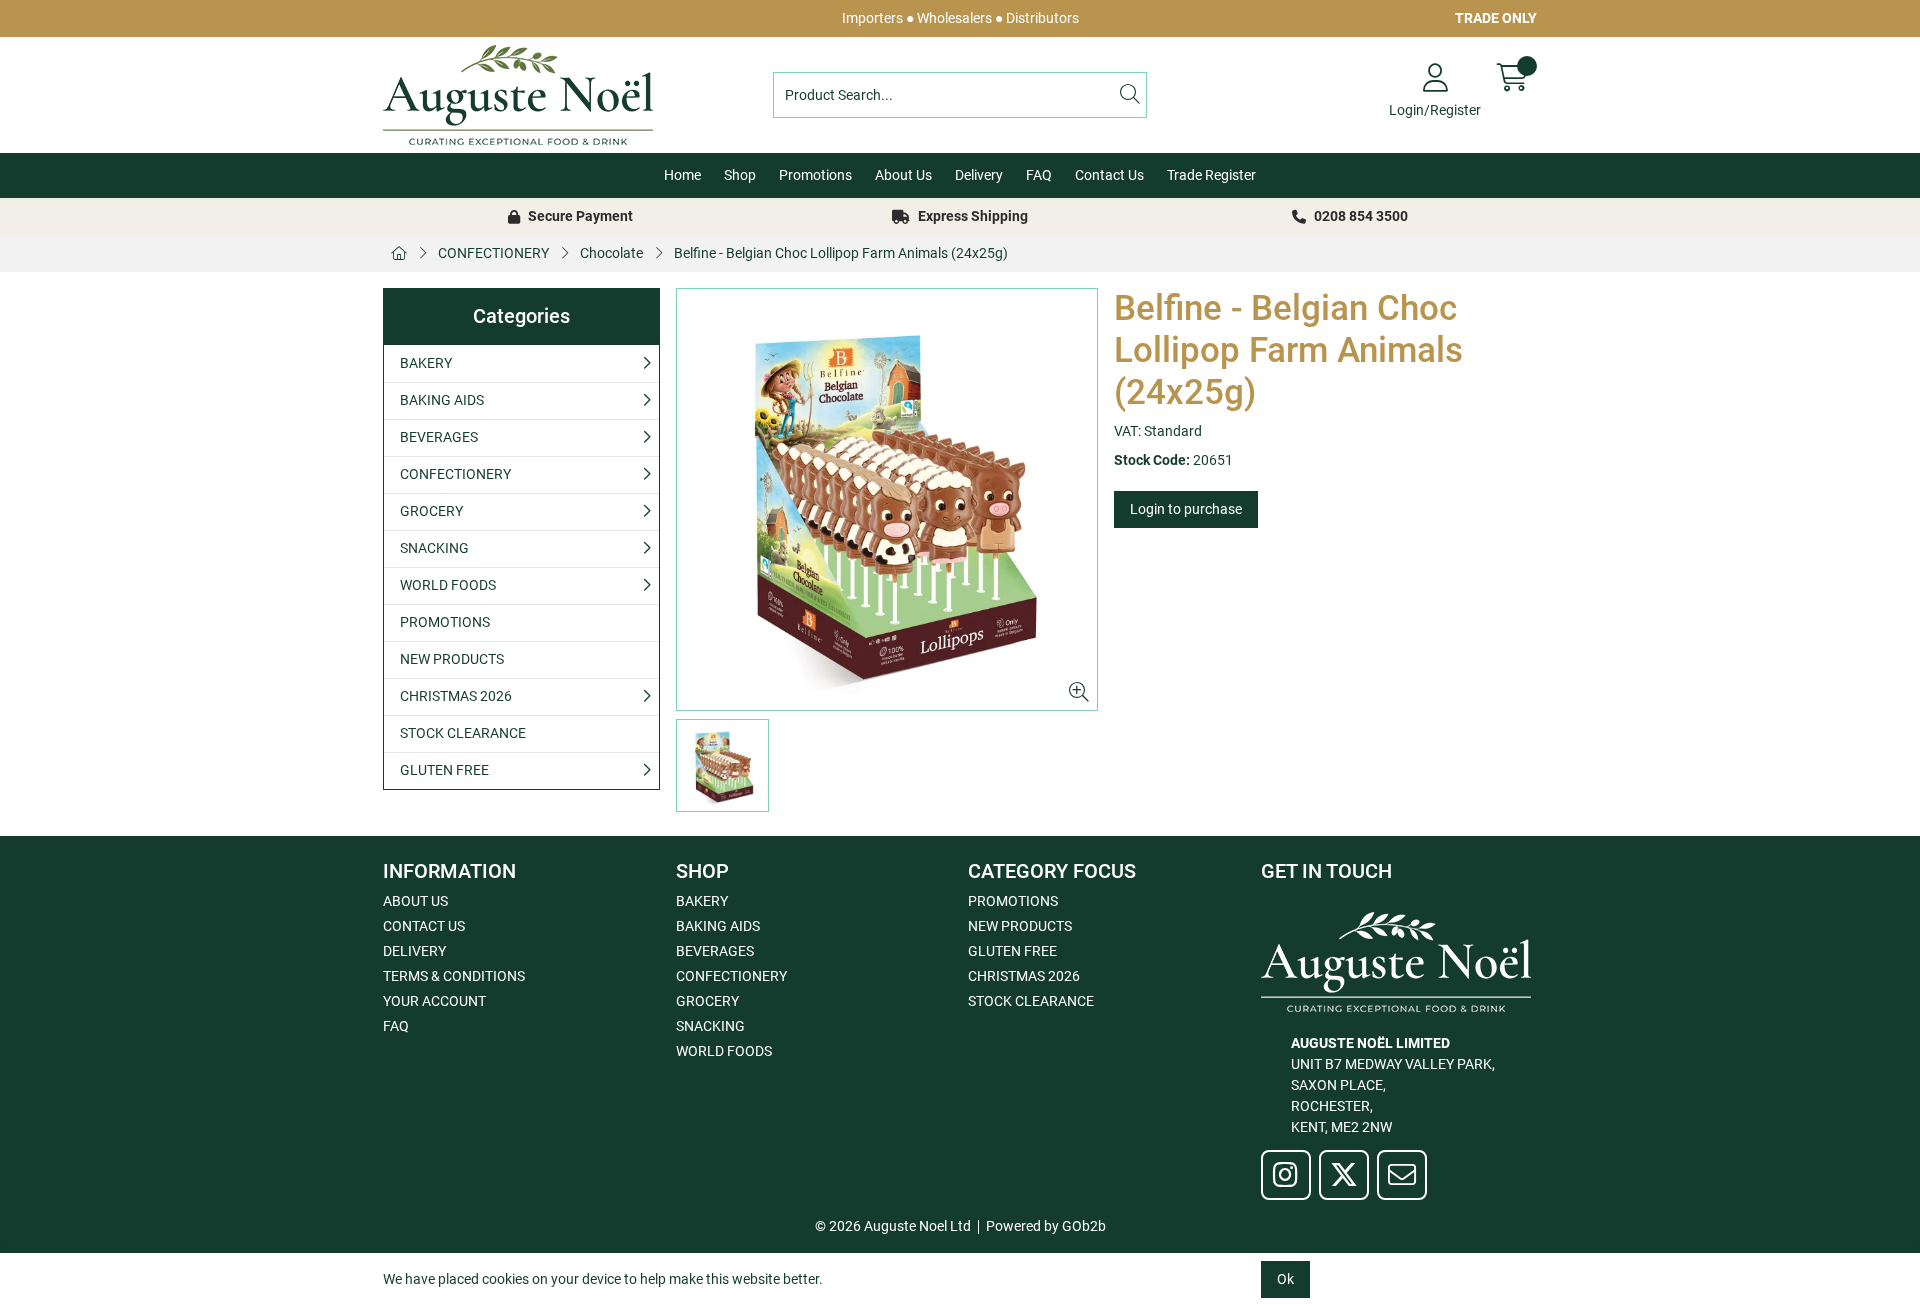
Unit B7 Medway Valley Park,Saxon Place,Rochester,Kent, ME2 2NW (1393, 1085)
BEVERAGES (439, 437)
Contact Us (1109, 175)
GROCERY (431, 511)
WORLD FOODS (448, 585)
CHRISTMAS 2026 (456, 696)
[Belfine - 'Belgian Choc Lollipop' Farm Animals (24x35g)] (887, 499)
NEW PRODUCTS (452, 659)
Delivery (979, 175)
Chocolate (611, 253)
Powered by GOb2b (1046, 1226)
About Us (903, 175)
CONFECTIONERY (493, 253)
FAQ (1039, 175)
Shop (740, 175)
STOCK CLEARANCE (463, 733)
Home (682, 175)
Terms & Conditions (454, 976)
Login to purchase (1186, 509)
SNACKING (434, 548)
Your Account (434, 1001)
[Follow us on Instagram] (1286, 1175)
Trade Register (1211, 175)
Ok (1285, 1279)
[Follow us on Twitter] (1344, 1175)
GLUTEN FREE (444, 770)
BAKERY (426, 363)
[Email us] (1402, 1175)
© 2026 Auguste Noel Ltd (893, 1226)
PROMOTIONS (445, 622)
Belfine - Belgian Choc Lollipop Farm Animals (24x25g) (841, 253)
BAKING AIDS (442, 400)
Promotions (815, 175)
